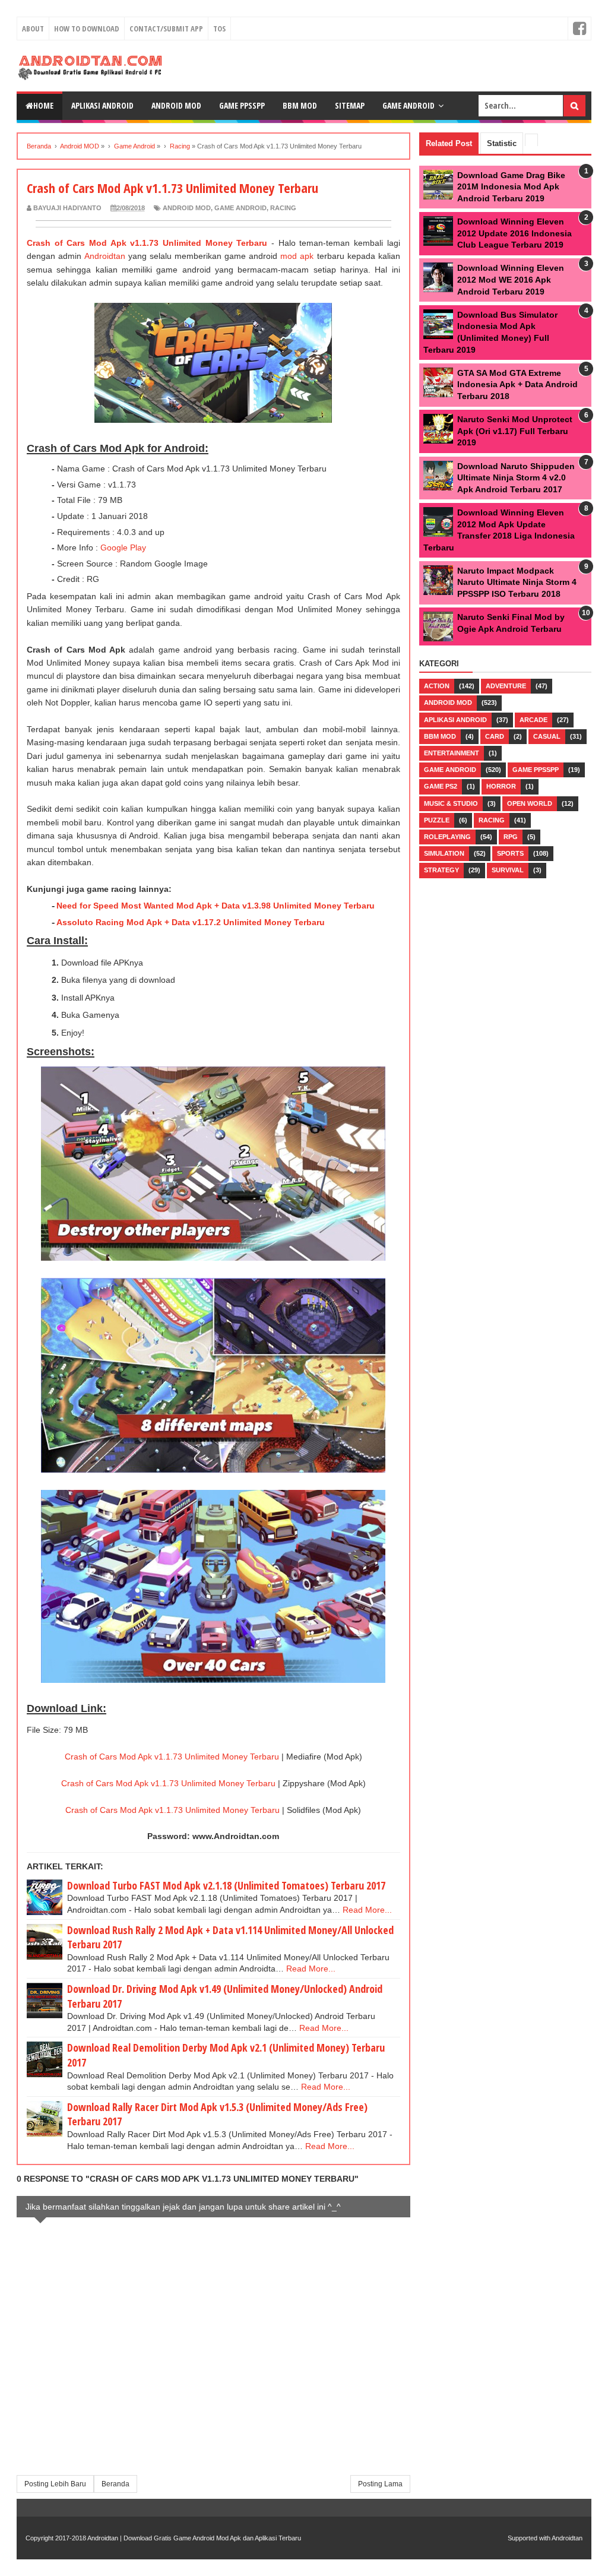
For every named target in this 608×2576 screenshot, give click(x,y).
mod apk (297, 256)
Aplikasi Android (102, 105)
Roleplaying (447, 837)
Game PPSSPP (242, 105)
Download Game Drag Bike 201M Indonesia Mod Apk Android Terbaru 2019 (511, 187)
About (33, 29)
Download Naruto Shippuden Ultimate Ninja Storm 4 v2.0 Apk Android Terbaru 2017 (516, 478)
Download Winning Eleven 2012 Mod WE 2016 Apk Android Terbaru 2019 (511, 279)
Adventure (506, 686)
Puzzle (437, 820)
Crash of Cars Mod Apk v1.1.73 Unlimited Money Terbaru (147, 243)
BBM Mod (440, 736)
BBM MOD (300, 105)
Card (495, 736)
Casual (547, 736)
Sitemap (350, 105)
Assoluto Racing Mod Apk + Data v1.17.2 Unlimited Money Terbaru (191, 922)
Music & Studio (451, 803)
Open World (530, 803)
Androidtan (105, 256)
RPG (511, 837)
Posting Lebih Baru (55, 2484)
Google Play (123, 548)
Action (437, 686)
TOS (219, 29)
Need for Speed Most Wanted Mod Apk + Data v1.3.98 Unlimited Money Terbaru (216, 906)
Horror (501, 786)
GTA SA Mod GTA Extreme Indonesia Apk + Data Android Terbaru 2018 (517, 384)
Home (43, 105)
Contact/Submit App (166, 29)
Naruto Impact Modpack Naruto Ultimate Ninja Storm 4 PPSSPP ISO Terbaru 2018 (517, 582)
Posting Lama (380, 2484)
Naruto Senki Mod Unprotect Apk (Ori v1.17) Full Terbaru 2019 (515, 431)
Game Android (408, 105)
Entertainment (452, 753)
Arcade (533, 720)
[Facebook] (579, 29)
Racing (283, 208)
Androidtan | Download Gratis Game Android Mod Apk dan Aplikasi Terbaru (194, 2538)
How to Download (87, 29)
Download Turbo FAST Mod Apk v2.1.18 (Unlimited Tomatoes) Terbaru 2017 (226, 1885)
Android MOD (187, 208)
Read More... (367, 1910)
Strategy (441, 870)
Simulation (444, 853)
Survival (508, 870)
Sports (510, 853)
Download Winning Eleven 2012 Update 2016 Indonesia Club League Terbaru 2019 (514, 233)
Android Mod (176, 105)
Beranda (115, 2484)
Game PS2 (441, 786)
